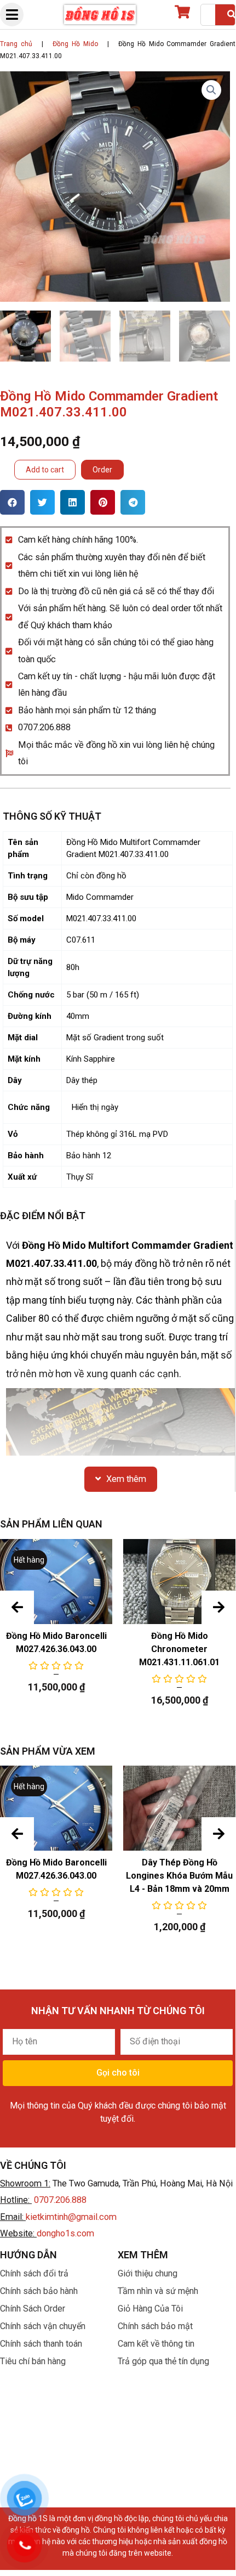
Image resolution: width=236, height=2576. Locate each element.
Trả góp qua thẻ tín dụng (163, 2361)
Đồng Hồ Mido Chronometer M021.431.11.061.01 (179, 1649)
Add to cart (45, 470)
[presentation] (17, 1608)
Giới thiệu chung (148, 2273)
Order (102, 470)
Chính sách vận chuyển (43, 2326)
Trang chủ (16, 44)
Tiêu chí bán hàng (33, 2361)
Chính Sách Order (33, 2309)
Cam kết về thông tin (156, 2344)
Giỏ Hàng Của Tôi (150, 2309)
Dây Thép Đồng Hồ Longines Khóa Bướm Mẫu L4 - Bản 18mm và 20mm (179, 1876)
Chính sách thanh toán (41, 2344)
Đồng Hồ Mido (75, 44)
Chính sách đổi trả (34, 2273)
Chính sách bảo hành (39, 2291)
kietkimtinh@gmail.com (71, 2217)
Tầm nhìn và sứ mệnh (158, 2291)
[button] (12, 502)
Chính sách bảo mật (155, 2326)
